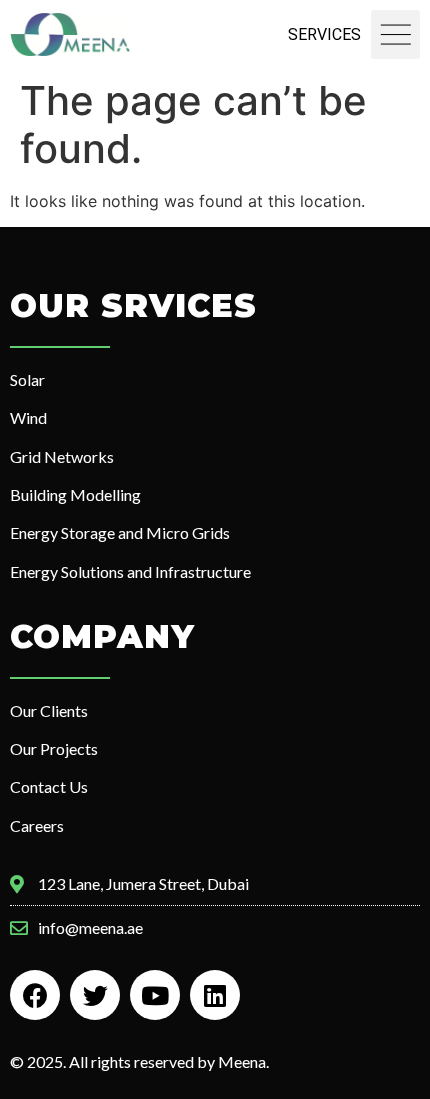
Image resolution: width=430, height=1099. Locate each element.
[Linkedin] (215, 995)
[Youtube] (155, 995)
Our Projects (54, 748)
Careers (37, 825)
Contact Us (49, 786)
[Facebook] (35, 995)
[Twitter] (95, 995)
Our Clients (49, 710)
